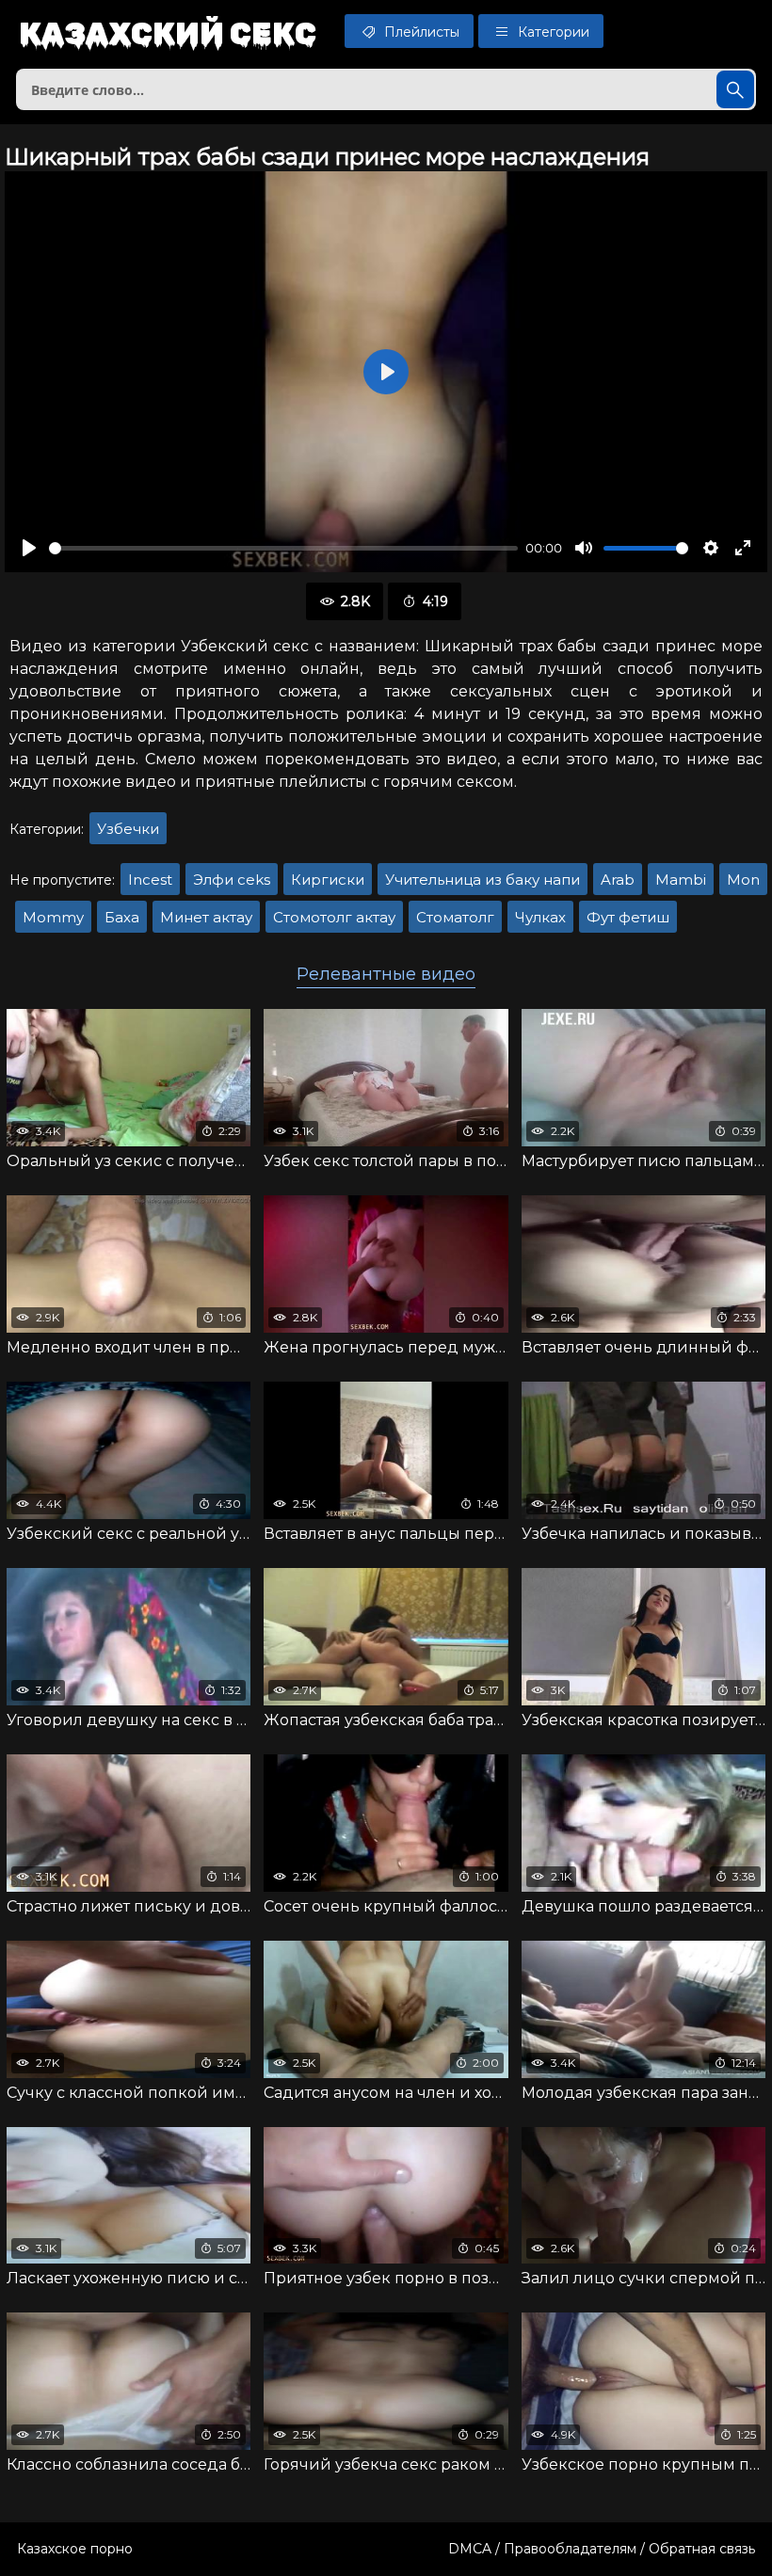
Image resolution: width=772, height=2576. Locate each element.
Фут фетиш (628, 917)
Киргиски (328, 880)
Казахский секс (168, 33)
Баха (122, 917)
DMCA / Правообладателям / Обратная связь (602, 2549)
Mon (743, 880)
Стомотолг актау (334, 917)
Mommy (53, 917)
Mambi (681, 880)
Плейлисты (420, 32)
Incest (150, 880)
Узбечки (128, 829)
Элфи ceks (232, 880)
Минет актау (206, 917)
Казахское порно (75, 2549)
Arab (618, 880)
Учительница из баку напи (482, 880)
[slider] (283, 548)
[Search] (735, 89)
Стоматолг (455, 917)
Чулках (540, 917)
